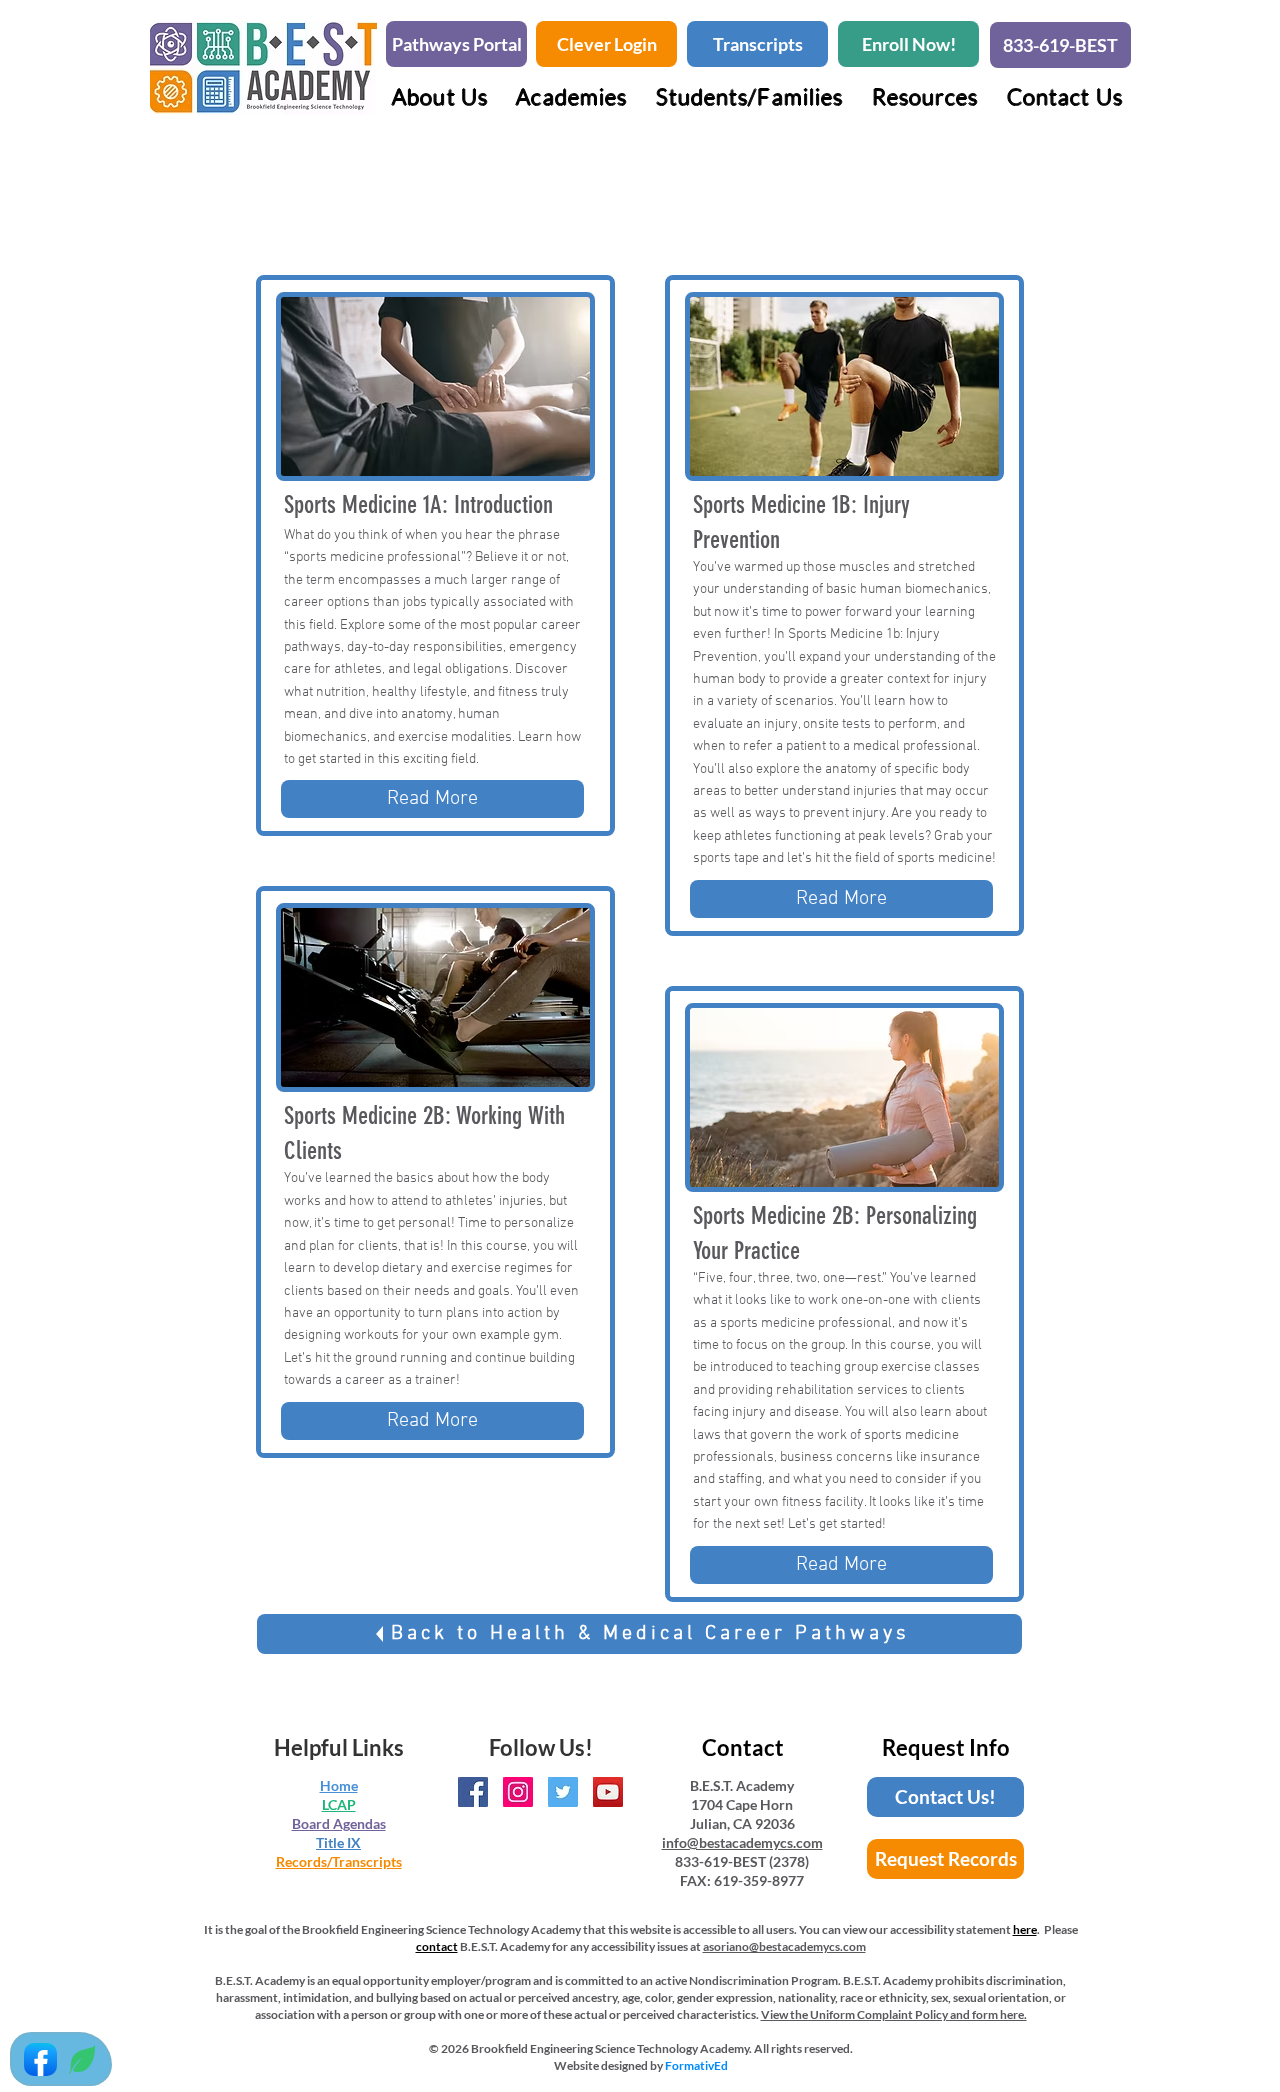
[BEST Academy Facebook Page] (473, 1792)
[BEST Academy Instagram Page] (518, 1792)
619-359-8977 (759, 1880)
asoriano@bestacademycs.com (784, 1946)
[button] (571, 96)
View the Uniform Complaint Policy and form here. (894, 2014)
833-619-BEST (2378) (742, 1861)
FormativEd (696, 2065)
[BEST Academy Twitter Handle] (563, 1792)
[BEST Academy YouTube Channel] (608, 1792)
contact (437, 1946)
